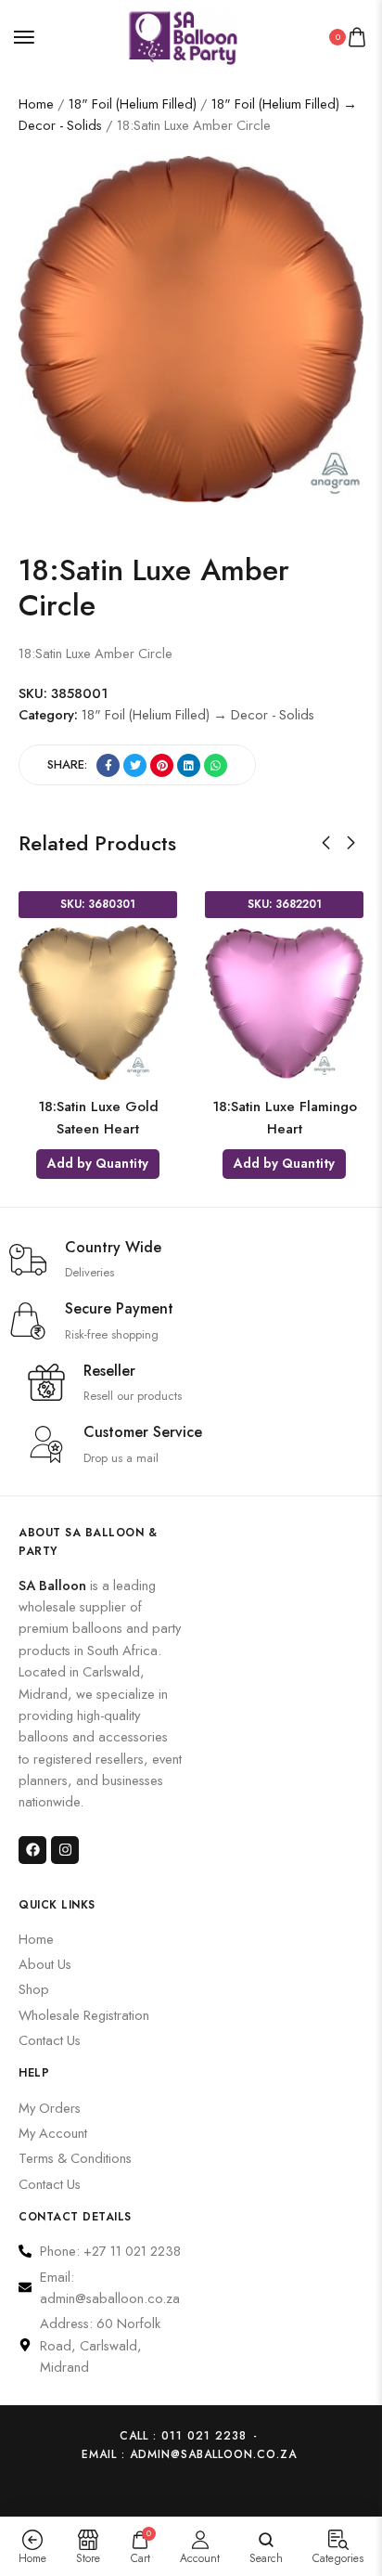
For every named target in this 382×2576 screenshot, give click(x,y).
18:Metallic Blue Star (305, 1107)
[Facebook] (32, 1850)
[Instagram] (65, 1850)
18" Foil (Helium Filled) (133, 104)
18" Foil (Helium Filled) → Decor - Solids (198, 714)
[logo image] (183, 35)
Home (36, 104)
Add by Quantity (118, 1163)
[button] (326, 843)
